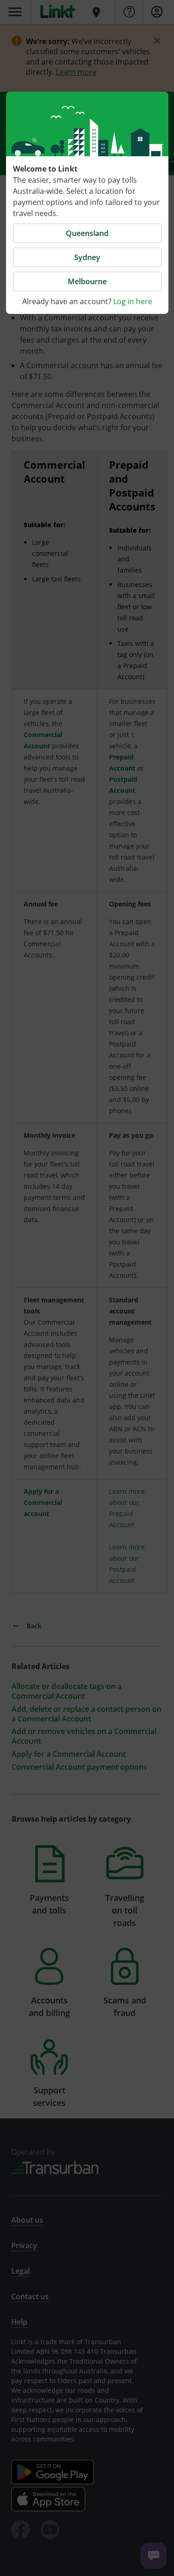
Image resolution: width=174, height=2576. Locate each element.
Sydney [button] (87, 257)
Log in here (133, 301)
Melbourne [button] (87, 281)
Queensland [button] (87, 233)
